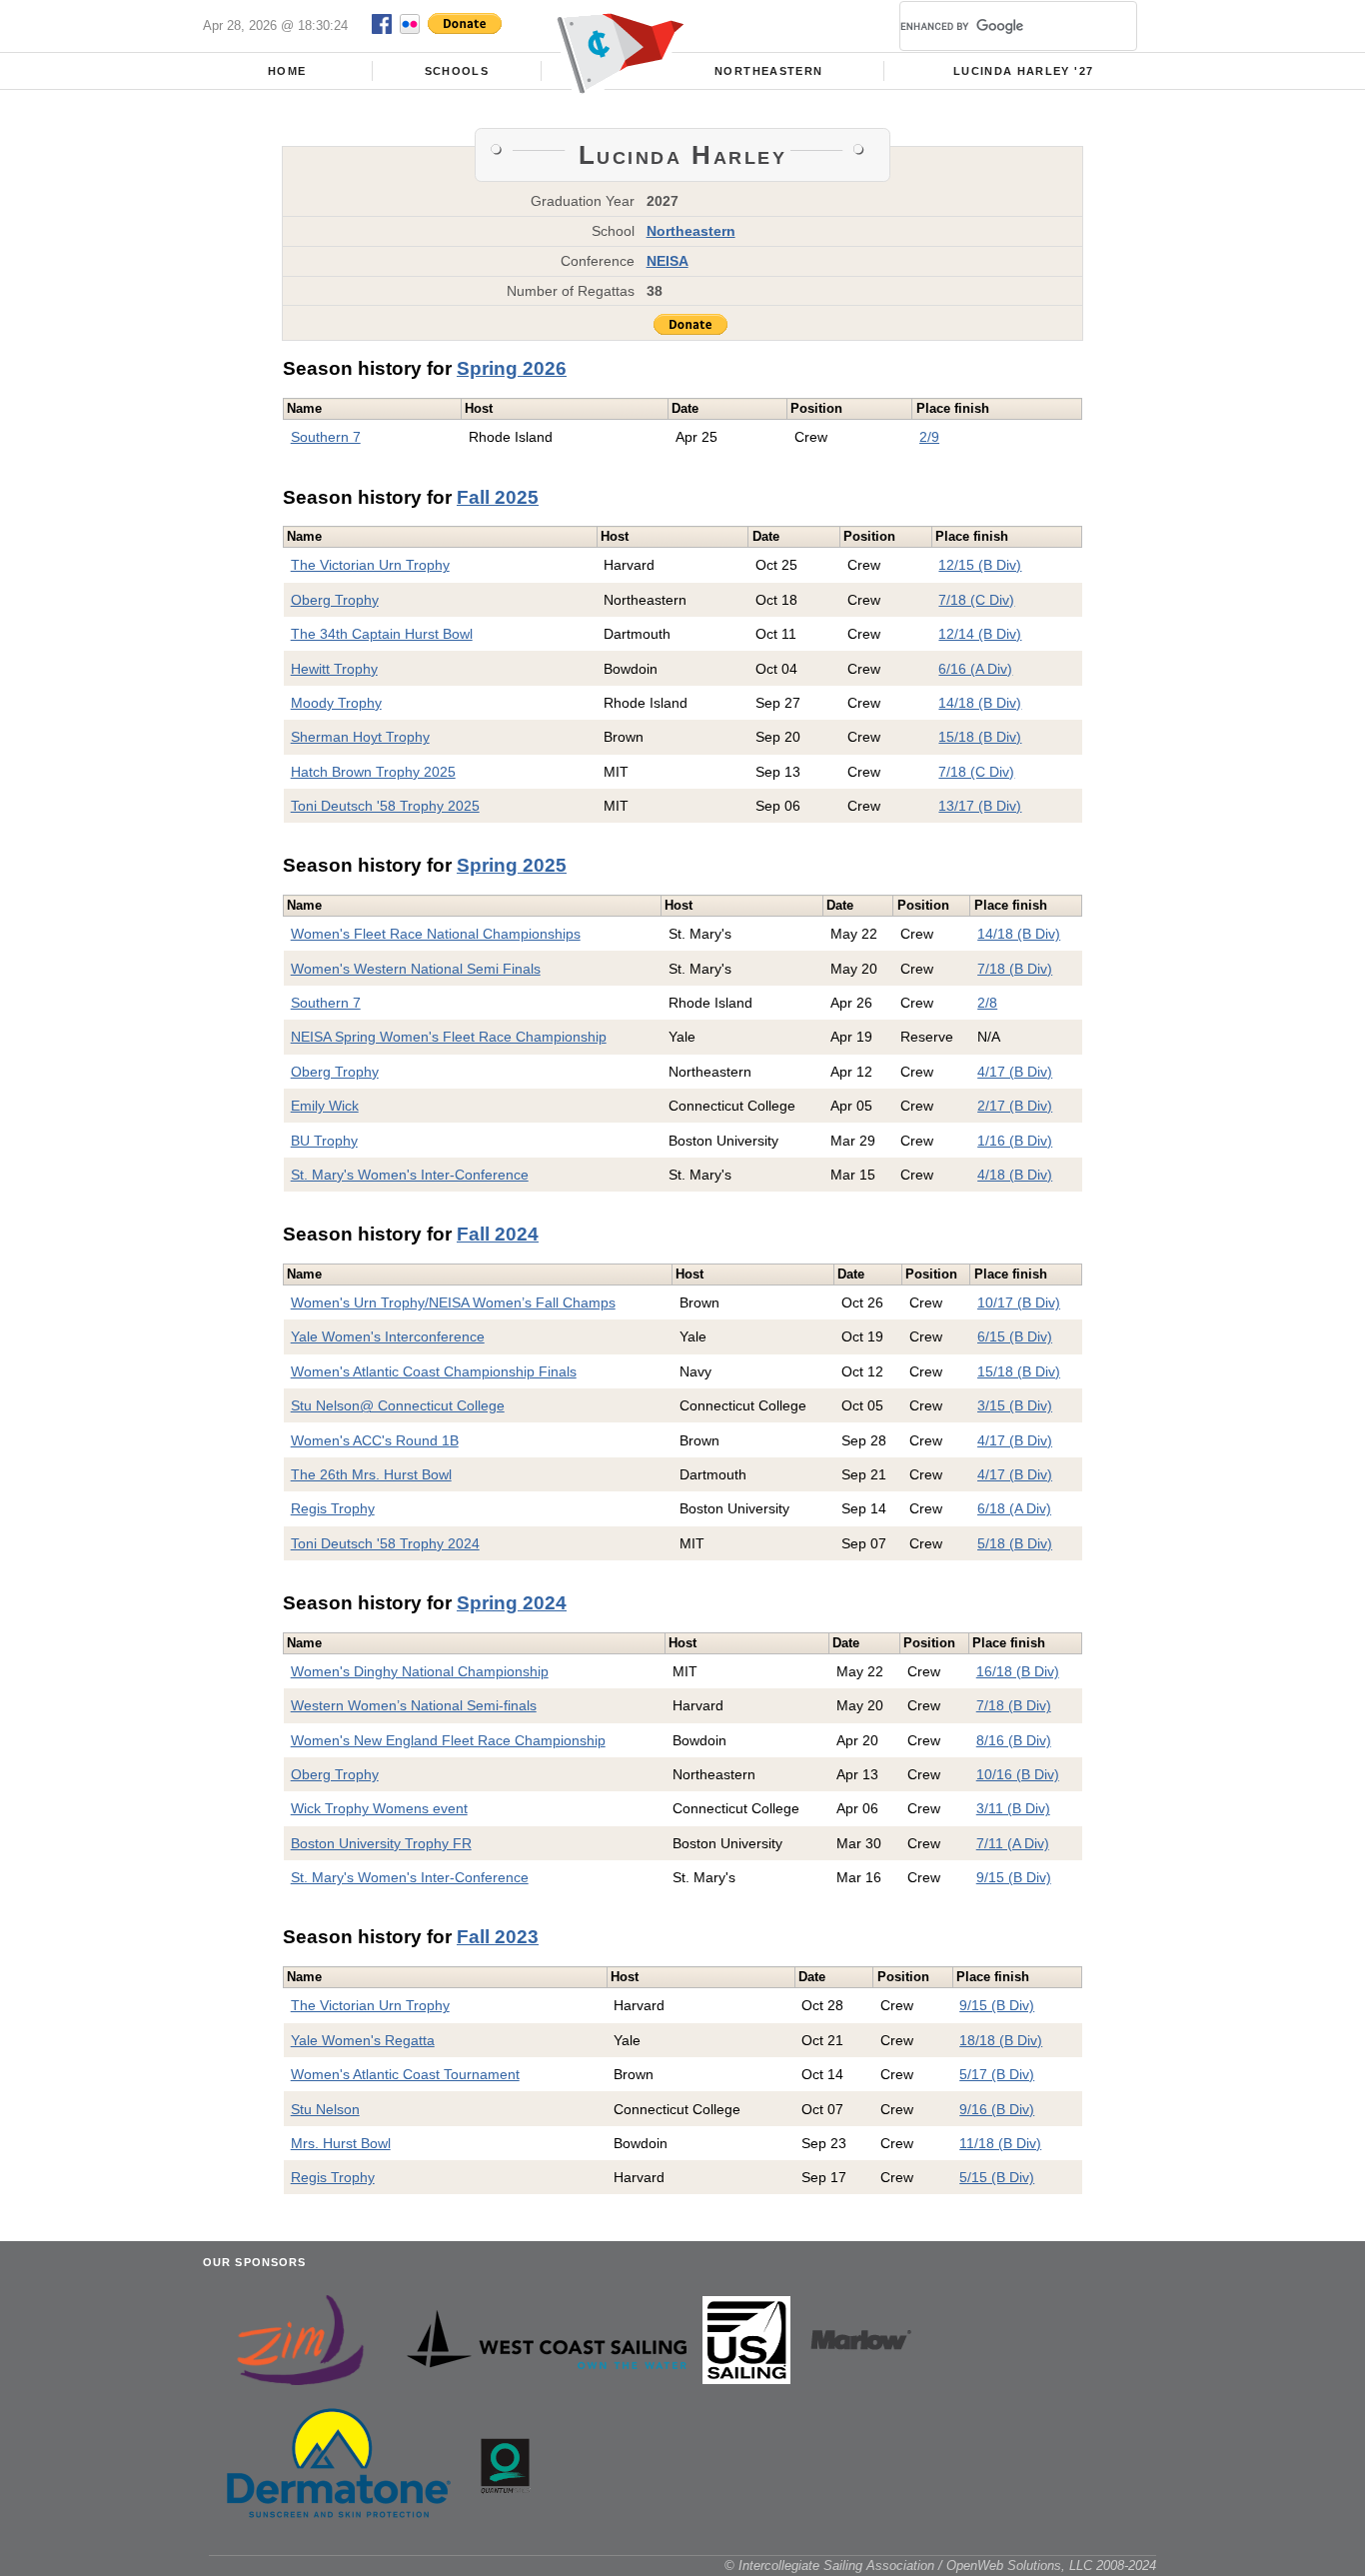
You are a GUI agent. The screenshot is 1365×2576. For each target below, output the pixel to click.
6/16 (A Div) (975, 669)
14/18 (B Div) (980, 703)
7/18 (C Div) (976, 600)
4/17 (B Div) (1015, 1072)
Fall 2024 (498, 1234)
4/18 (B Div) (1015, 1175)
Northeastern (768, 71)
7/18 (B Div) (1015, 969)
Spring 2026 (512, 368)
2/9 (929, 437)
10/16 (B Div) (1018, 1774)
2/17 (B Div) (1015, 1106)
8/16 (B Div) (1014, 1740)
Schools (457, 71)
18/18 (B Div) (1001, 2040)
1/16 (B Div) (1015, 1141)
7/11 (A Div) (1013, 1843)
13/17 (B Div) (980, 806)
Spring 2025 (512, 865)
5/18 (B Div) (1015, 1543)
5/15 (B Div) (997, 2177)
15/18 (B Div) (980, 737)
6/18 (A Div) (1014, 1508)
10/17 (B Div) (1019, 1302)
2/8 (987, 1003)
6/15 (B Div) (1015, 1336)
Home (287, 71)
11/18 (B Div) (1000, 2143)
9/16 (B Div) (997, 2109)
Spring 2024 (512, 1603)
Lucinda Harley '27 (1023, 71)
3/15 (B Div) (1015, 1405)
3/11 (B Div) (1013, 1808)
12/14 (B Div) (980, 634)
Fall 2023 (498, 1937)
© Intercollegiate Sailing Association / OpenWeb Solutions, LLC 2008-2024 (940, 2566)
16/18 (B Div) (1018, 1671)
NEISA (668, 261)
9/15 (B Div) (1014, 1877)
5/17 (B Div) (997, 2074)
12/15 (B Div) (980, 565)
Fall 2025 (498, 497)
